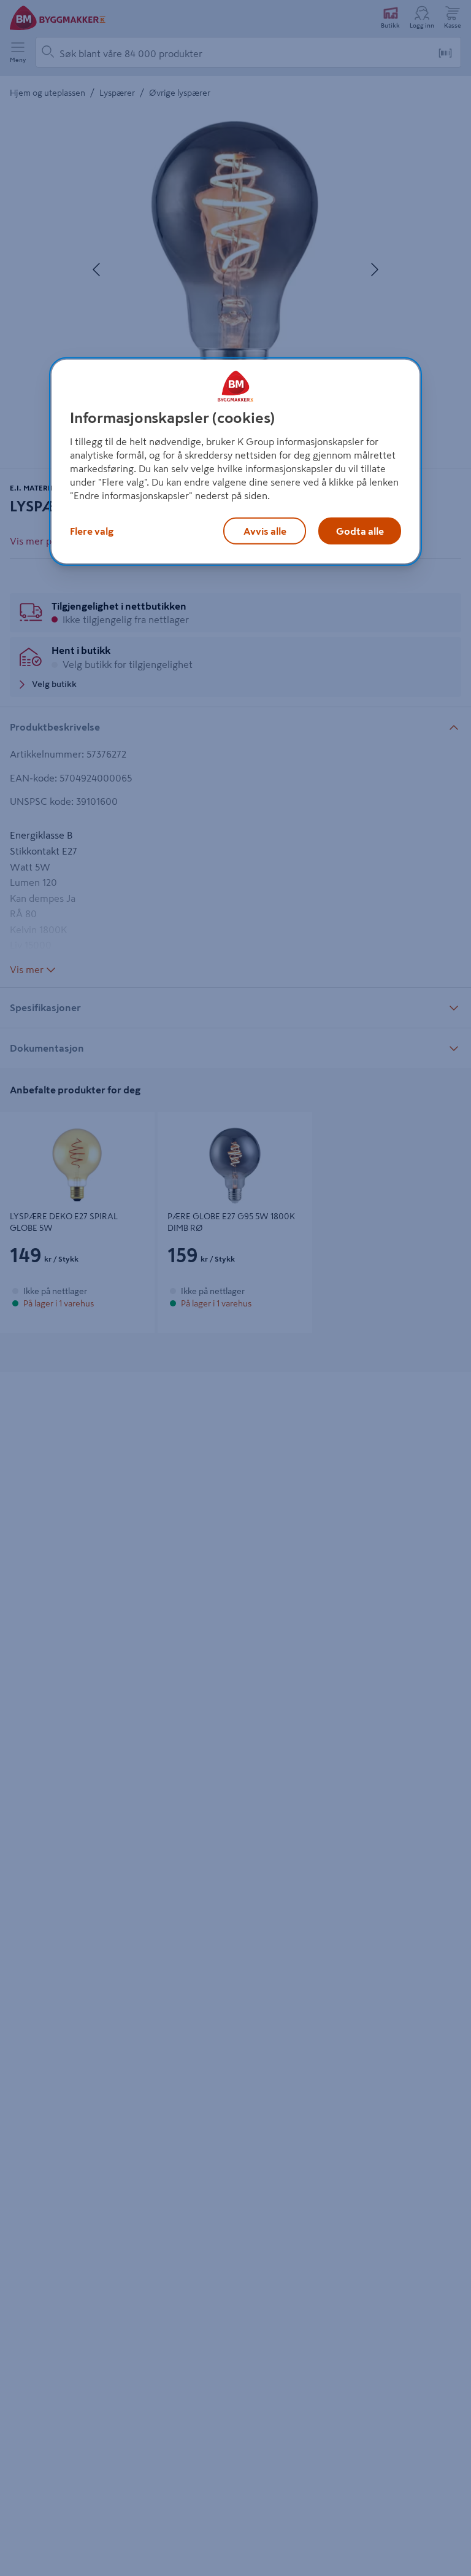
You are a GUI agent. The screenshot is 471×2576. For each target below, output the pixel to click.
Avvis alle (265, 531)
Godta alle (360, 531)
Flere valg (92, 531)
